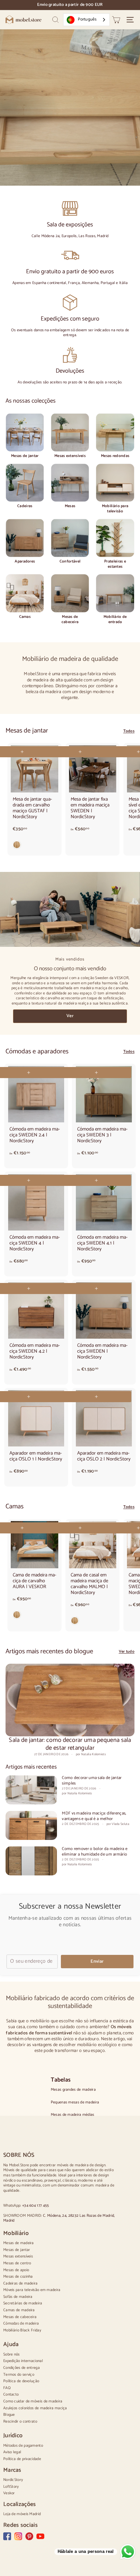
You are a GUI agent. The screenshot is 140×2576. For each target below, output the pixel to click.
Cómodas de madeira (21, 2323)
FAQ (7, 2388)
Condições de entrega (21, 2368)
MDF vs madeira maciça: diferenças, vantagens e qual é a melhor (94, 1816)
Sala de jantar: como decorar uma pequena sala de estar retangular (70, 1744)
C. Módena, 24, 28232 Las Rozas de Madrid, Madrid (59, 2218)
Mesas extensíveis (18, 2256)
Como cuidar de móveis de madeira (33, 2401)
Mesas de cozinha (18, 2277)
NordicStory (13, 2480)
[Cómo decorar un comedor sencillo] (31, 1790)
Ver (70, 1016)
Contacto (11, 2394)
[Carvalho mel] (35, 846)
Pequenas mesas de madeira (75, 2102)
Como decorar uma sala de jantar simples (92, 1781)
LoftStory (11, 2487)
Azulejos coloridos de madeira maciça (35, 2408)
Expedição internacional (23, 2361)
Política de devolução (21, 2381)
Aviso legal (12, 2452)
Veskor (9, 2493)
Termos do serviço (19, 2375)
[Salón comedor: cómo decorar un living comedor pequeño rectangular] (70, 1700)
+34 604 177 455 (36, 2206)
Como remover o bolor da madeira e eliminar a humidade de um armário (95, 1852)
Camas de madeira (19, 2310)
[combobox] (86, 20)
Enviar (97, 1962)
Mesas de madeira (19, 2243)
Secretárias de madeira (23, 2303)
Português (87, 19)
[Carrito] (116, 20)
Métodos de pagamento (23, 2446)
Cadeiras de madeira (21, 2283)
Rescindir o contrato (20, 2421)
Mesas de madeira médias (73, 2115)
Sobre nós (12, 2354)
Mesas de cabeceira (20, 2317)
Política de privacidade (22, 2459)
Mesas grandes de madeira (73, 2090)
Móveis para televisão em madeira (32, 2290)
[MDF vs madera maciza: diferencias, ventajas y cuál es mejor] (31, 1825)
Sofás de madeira (18, 2297)
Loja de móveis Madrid (22, 2514)
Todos (129, 731)
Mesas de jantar (17, 2250)
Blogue (9, 2415)
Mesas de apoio (16, 2270)
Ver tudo (127, 1652)
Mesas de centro (17, 2263)
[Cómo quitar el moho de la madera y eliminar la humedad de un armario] (31, 1861)
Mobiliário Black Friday (22, 2330)
